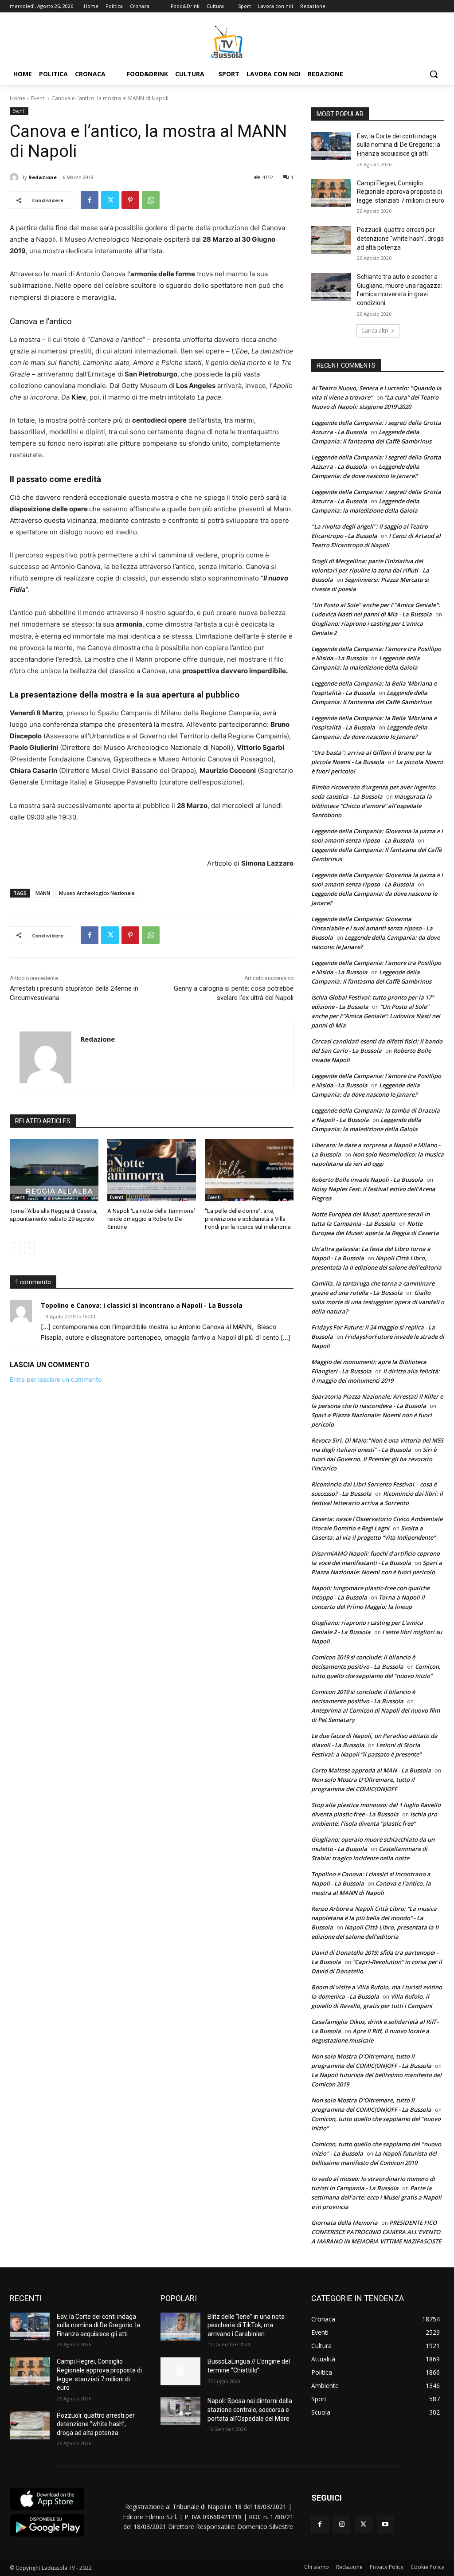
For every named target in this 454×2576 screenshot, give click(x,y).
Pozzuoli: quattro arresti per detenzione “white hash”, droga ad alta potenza (400, 238)
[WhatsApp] (151, 200)
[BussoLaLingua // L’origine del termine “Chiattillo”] (180, 2371)
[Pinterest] (130, 200)
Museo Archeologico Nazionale (97, 893)
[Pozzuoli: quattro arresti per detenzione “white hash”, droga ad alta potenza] (331, 240)
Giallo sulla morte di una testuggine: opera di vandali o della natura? (378, 1302)
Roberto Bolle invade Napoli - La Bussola (367, 1180)
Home (18, 98)
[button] (434, 74)
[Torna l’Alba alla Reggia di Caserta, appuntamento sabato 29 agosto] (54, 1170)
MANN (43, 893)
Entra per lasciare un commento (56, 1379)
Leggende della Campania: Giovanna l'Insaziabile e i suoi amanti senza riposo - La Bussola (372, 928)
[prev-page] (15, 1248)
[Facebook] (90, 200)
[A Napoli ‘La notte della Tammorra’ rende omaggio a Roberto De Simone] (152, 1170)
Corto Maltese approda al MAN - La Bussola (371, 1770)
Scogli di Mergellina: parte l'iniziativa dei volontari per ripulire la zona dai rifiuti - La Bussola (370, 570)
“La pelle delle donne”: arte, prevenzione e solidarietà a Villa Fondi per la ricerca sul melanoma (248, 1219)
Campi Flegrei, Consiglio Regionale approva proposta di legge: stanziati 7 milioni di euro (401, 192)
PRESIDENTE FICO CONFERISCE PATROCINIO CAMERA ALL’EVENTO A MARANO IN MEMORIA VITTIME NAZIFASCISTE (376, 2232)
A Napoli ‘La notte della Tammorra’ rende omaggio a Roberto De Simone (151, 1219)
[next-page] (29, 1248)
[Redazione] (16, 177)
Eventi (38, 98)
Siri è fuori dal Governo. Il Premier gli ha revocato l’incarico (374, 1459)
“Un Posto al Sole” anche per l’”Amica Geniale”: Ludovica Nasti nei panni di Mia (376, 1016)
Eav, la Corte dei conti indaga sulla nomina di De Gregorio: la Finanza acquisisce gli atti (399, 145)
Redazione (43, 177)
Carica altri (375, 331)
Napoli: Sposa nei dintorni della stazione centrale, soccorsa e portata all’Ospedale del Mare (250, 2409)
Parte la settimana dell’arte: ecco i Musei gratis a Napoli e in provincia (376, 2197)
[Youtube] (386, 2524)
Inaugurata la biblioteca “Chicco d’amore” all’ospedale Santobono (372, 806)
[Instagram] (342, 2524)
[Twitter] (110, 200)
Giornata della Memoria (344, 2223)
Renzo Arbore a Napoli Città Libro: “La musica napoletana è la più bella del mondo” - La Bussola (374, 1918)
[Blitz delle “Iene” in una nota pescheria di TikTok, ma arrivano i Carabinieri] (180, 2327)
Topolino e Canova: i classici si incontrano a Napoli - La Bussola (142, 1305)
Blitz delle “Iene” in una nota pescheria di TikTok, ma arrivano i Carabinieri (246, 2325)
